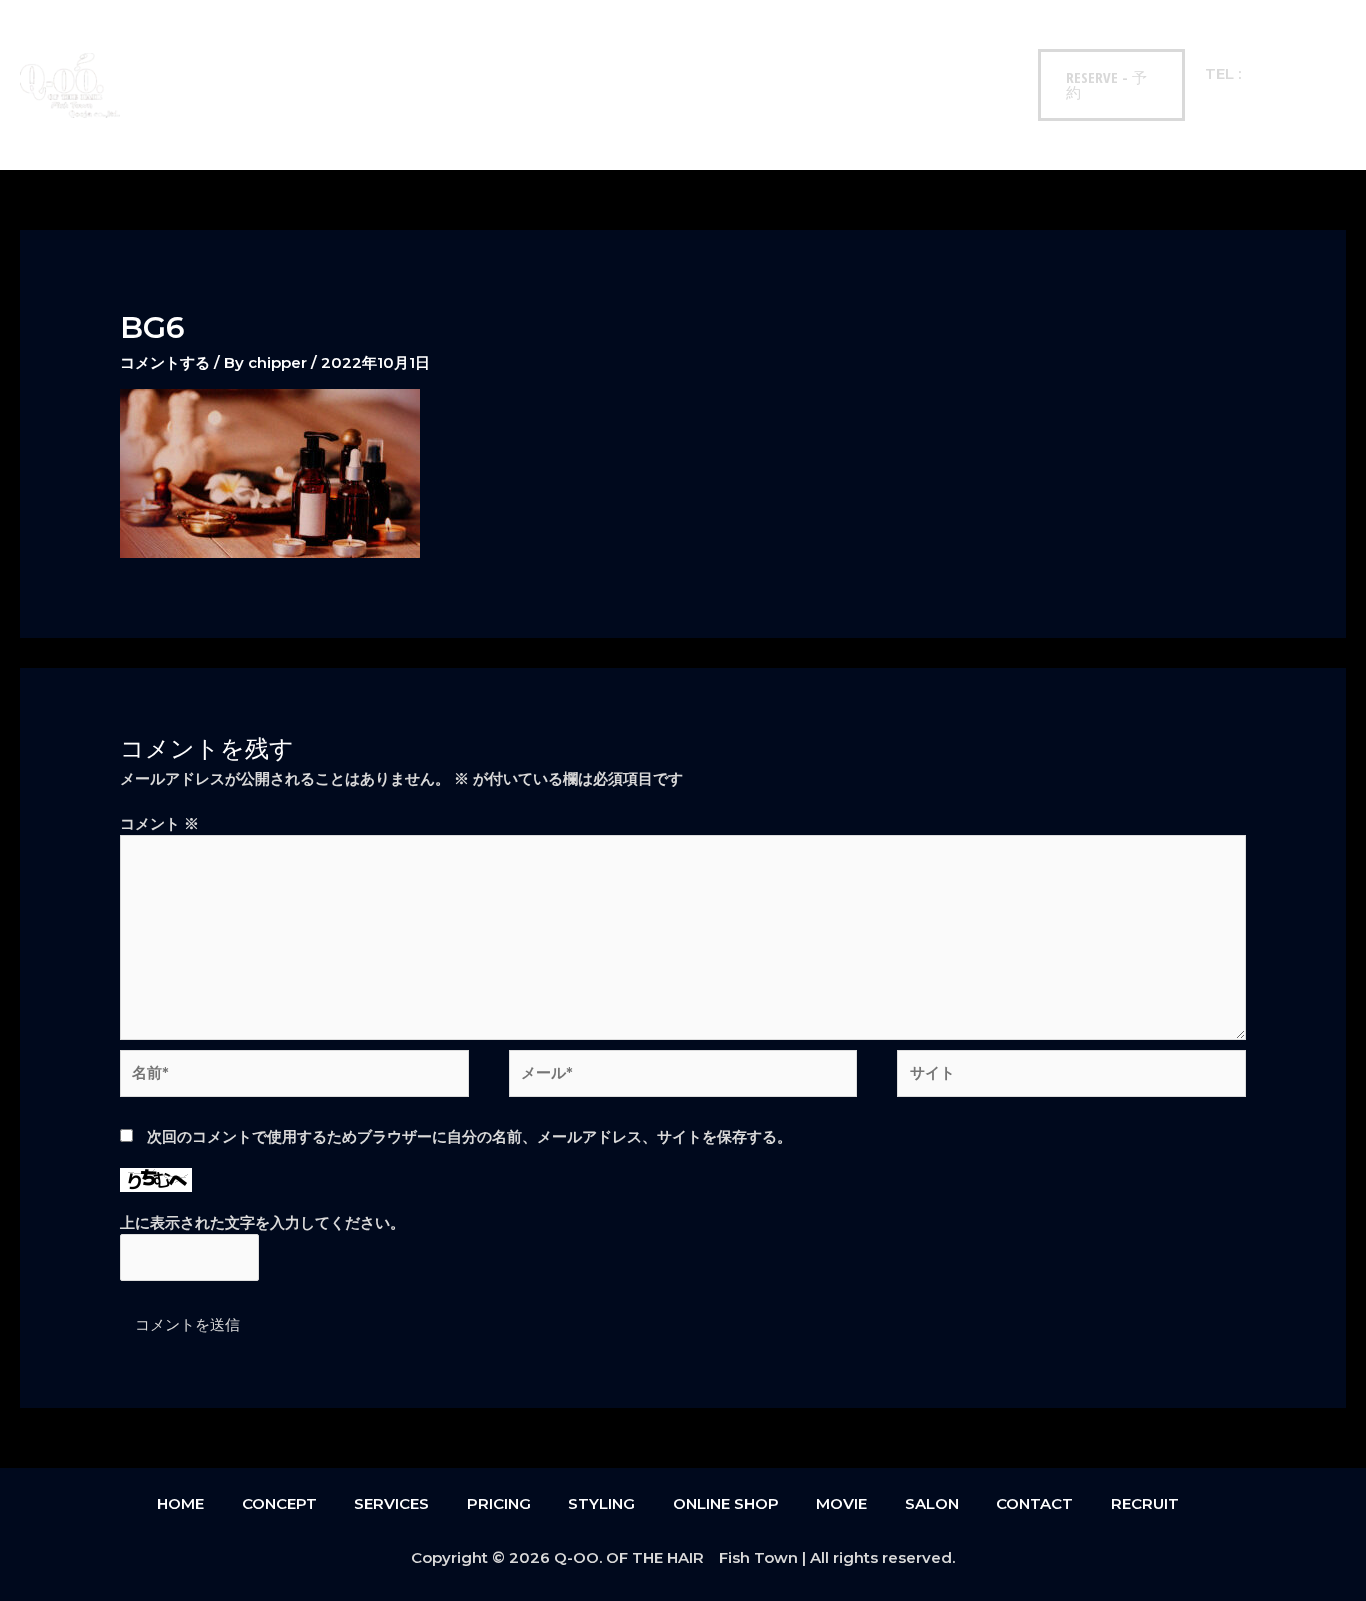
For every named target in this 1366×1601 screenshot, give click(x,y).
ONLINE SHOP (644, 49)
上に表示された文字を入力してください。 (262, 1222)
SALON (824, 49)
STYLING (536, 49)
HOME (177, 49)
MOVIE (745, 49)
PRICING (447, 49)
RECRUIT (184, 119)
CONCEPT (261, 49)
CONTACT (912, 49)
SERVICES (356, 49)
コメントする (165, 362)
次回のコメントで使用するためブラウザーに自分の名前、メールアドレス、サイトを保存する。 (469, 1136)
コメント (159, 823)
